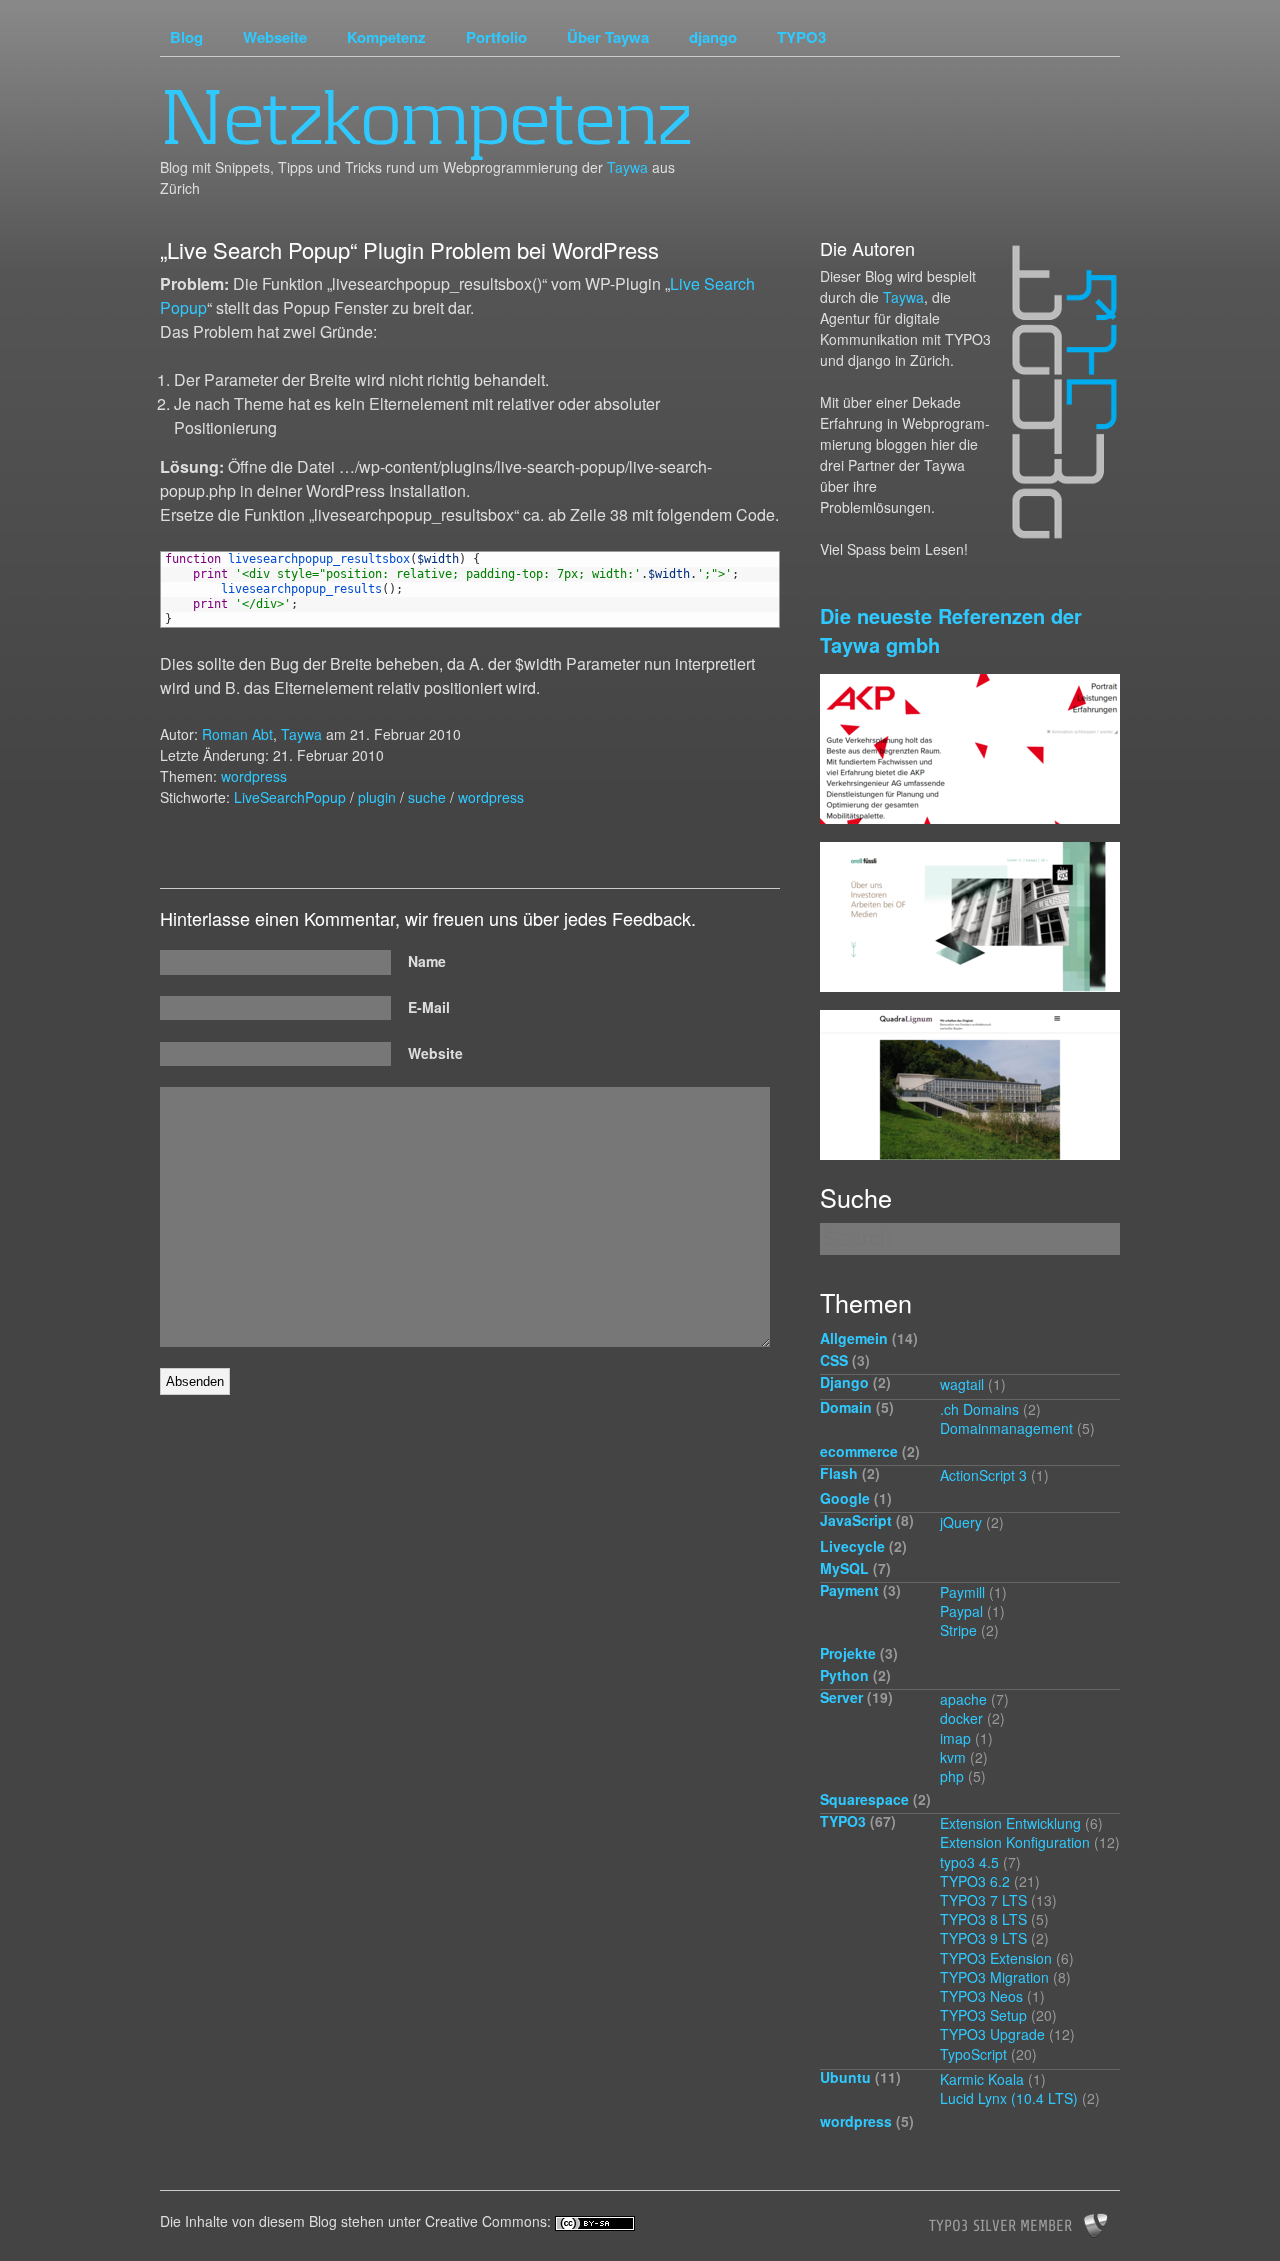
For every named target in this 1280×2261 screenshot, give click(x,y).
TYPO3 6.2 (975, 1881)
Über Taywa (608, 37)
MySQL (844, 1568)
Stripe (958, 1630)
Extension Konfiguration (1015, 1842)
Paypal (961, 1611)
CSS (834, 1360)
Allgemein (854, 1338)
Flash (839, 1473)
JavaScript (856, 1520)
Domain (846, 1407)
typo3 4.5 (969, 1862)
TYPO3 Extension (996, 1958)
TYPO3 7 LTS (983, 1900)
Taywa (627, 167)
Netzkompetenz (425, 116)
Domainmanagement (1006, 1428)
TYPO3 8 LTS (983, 1919)
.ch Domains (979, 1409)
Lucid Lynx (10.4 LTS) (1009, 2098)
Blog (186, 37)
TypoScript (973, 2054)
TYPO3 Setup (983, 2015)
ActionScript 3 (983, 1475)
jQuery (961, 1522)
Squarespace (864, 1799)
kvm (953, 1757)
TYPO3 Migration (994, 1977)
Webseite (275, 37)
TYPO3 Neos (981, 1996)
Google (845, 1498)
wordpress (254, 776)
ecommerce (859, 1451)
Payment (849, 1590)
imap (955, 1738)
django (713, 37)
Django (844, 1382)
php (952, 1776)
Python (844, 1675)
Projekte (848, 1653)
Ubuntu (845, 2077)
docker (961, 1718)
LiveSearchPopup (290, 797)
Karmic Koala (982, 2079)
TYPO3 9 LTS (983, 1938)
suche (427, 797)
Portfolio (496, 37)
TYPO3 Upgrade (992, 2034)
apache (963, 1699)
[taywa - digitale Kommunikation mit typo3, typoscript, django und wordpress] (1057, 394)
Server (841, 1697)
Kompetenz (386, 37)
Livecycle (852, 1546)
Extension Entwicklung (1010, 1823)
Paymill (962, 1592)
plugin (377, 797)
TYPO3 (801, 37)
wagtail (962, 1384)
